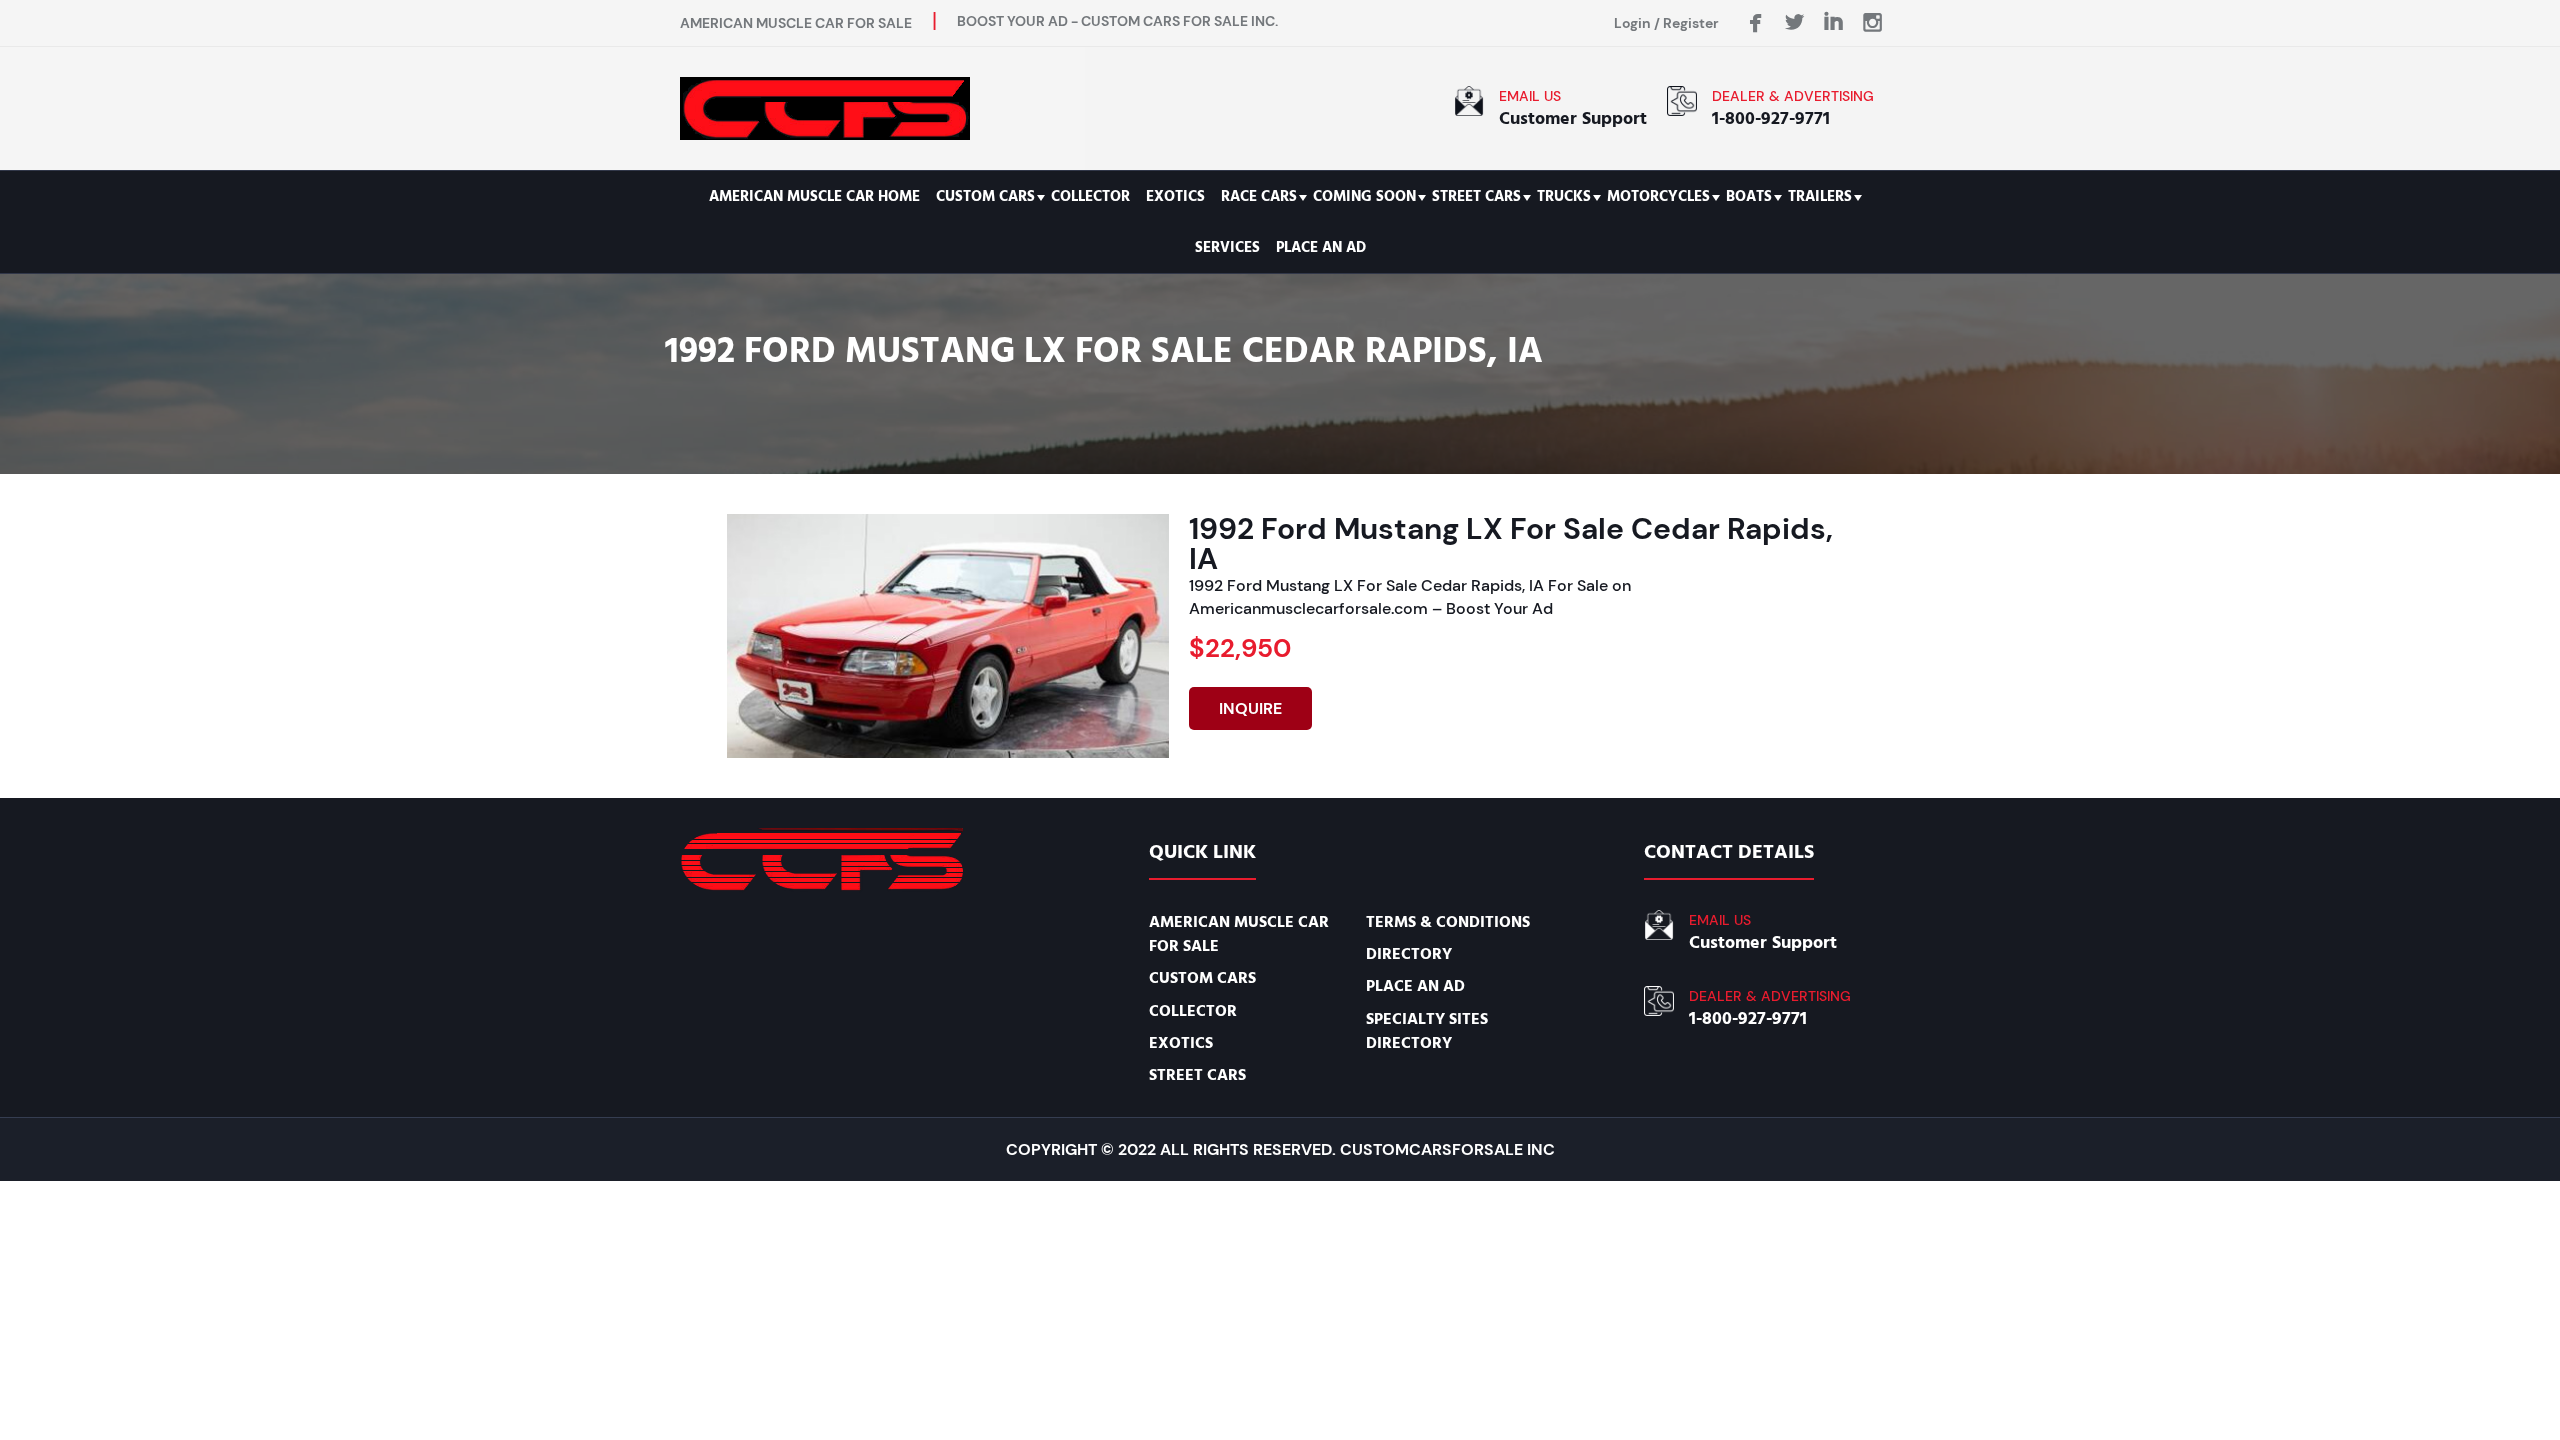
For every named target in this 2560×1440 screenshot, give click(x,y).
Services (1227, 247)
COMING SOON (1364, 196)
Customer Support (1573, 118)
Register (1691, 23)
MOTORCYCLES (1658, 196)
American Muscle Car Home (814, 196)
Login (1632, 23)
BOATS (1749, 196)
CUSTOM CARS (985, 196)
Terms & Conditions (1448, 922)
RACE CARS (1259, 196)
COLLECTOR (1090, 196)
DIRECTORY (1409, 954)
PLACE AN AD (1321, 247)
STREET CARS (1476, 196)
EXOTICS (1175, 196)
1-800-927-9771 (1771, 118)
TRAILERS (1820, 196)
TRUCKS (1564, 196)
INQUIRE (1250, 708)
